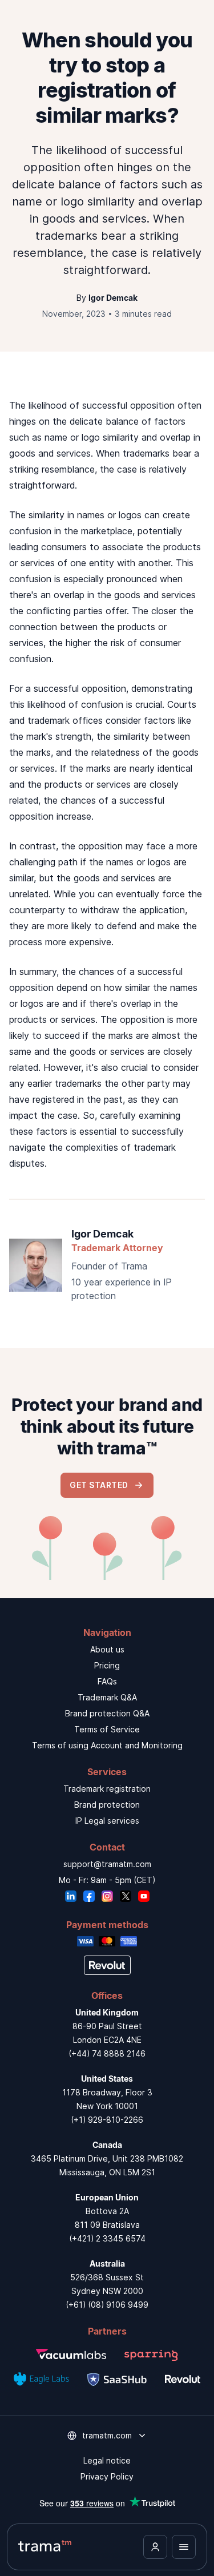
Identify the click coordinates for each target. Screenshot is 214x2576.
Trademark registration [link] (107, 1789)
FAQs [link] (107, 1681)
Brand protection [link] (107, 1805)
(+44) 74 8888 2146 (107, 2053)
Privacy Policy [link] (107, 2476)
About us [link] (107, 1649)
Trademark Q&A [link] (107, 1697)
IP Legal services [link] (107, 1821)
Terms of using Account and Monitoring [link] (107, 1745)
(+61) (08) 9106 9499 (107, 2305)
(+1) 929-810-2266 (107, 2120)
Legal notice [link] (107, 2460)
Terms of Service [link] (107, 1729)
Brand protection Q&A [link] (107, 1713)
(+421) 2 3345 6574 (107, 2238)
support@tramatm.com (107, 1864)
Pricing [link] (107, 1665)
